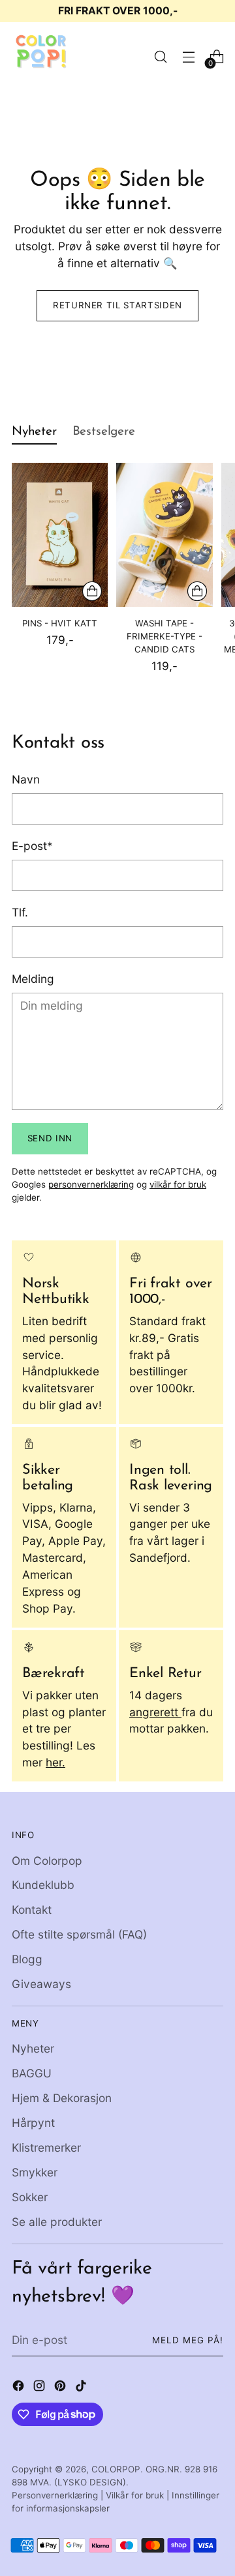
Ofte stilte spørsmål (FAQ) (79, 1934)
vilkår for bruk (178, 1184)
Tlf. (20, 912)
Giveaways (41, 1984)
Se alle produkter (57, 2222)
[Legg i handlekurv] (92, 591)
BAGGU (32, 2073)
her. (55, 1762)
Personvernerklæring (55, 2495)
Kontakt (32, 1910)
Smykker (35, 2172)
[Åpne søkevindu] (160, 57)
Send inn (50, 1138)
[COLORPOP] (41, 57)
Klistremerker (46, 2147)
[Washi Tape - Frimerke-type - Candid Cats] (164, 535)
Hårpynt (33, 2123)
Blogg (27, 1959)
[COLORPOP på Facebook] (20, 2388)
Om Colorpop (47, 1861)
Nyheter (33, 2048)
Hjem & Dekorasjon (62, 2098)
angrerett (155, 1712)
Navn (26, 779)
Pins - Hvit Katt (60, 623)
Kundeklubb (43, 1885)
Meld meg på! (188, 2340)
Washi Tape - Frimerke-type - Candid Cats (164, 636)
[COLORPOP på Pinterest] (61, 2388)
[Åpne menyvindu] (188, 57)
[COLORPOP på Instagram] (40, 2388)
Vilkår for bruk (135, 2495)
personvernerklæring (91, 1184)
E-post (32, 846)
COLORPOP (116, 2469)
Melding (33, 979)
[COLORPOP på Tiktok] (82, 2388)
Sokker (30, 2197)
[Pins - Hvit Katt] (60, 535)
